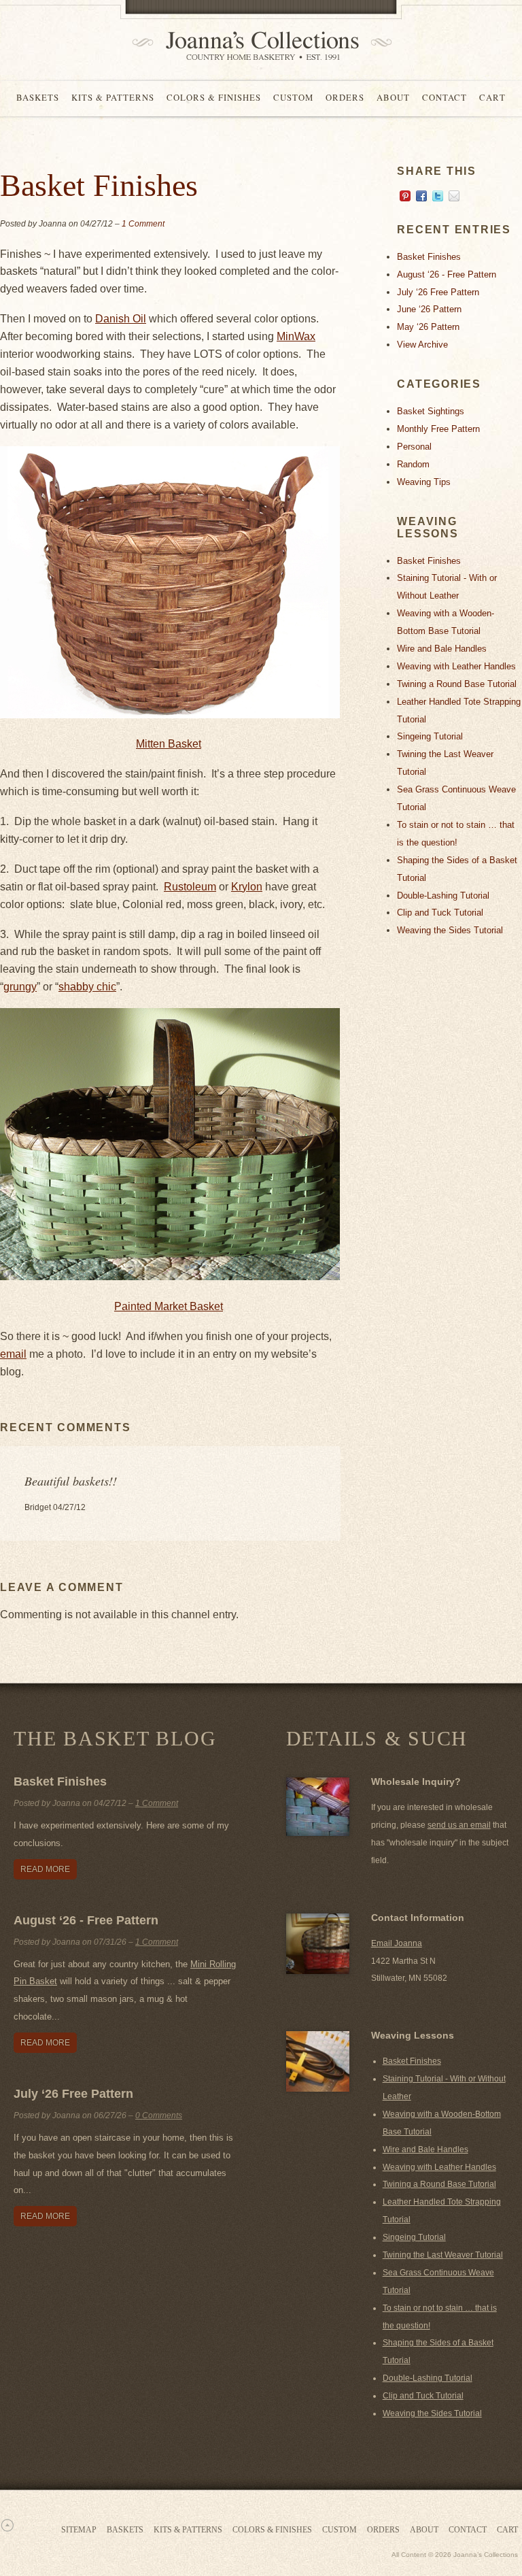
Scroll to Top (7, 2525)
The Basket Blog (115, 1738)
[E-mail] (454, 198)
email (13, 1354)
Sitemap (79, 2530)
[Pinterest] (405, 198)
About (393, 97)
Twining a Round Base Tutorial (457, 684)
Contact (445, 97)
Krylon (247, 887)
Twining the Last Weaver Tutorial (443, 2255)
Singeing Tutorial (430, 736)
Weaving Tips (424, 482)
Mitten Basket (169, 744)
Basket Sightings (431, 411)
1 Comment (143, 224)
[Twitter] (438, 198)
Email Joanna (397, 1943)
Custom (293, 97)
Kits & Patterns (113, 97)
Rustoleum (190, 887)
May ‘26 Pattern (428, 327)
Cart (492, 97)
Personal (414, 447)
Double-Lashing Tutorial (443, 896)
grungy (20, 987)
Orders (345, 97)
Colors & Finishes (214, 97)
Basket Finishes (429, 257)
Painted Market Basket (169, 1306)
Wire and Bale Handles (442, 649)
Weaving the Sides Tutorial (450, 930)
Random (413, 464)
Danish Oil (121, 319)
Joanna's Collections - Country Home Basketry (258, 46)
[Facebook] (421, 198)
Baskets (38, 97)
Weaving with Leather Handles (456, 666)
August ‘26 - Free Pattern (447, 274)
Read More (45, 1869)
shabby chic (87, 987)
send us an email (459, 1825)
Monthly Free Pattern (438, 429)
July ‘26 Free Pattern (438, 292)
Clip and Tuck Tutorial (440, 913)
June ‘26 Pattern (429, 309)
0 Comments (159, 2115)
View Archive (422, 345)
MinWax (296, 336)
